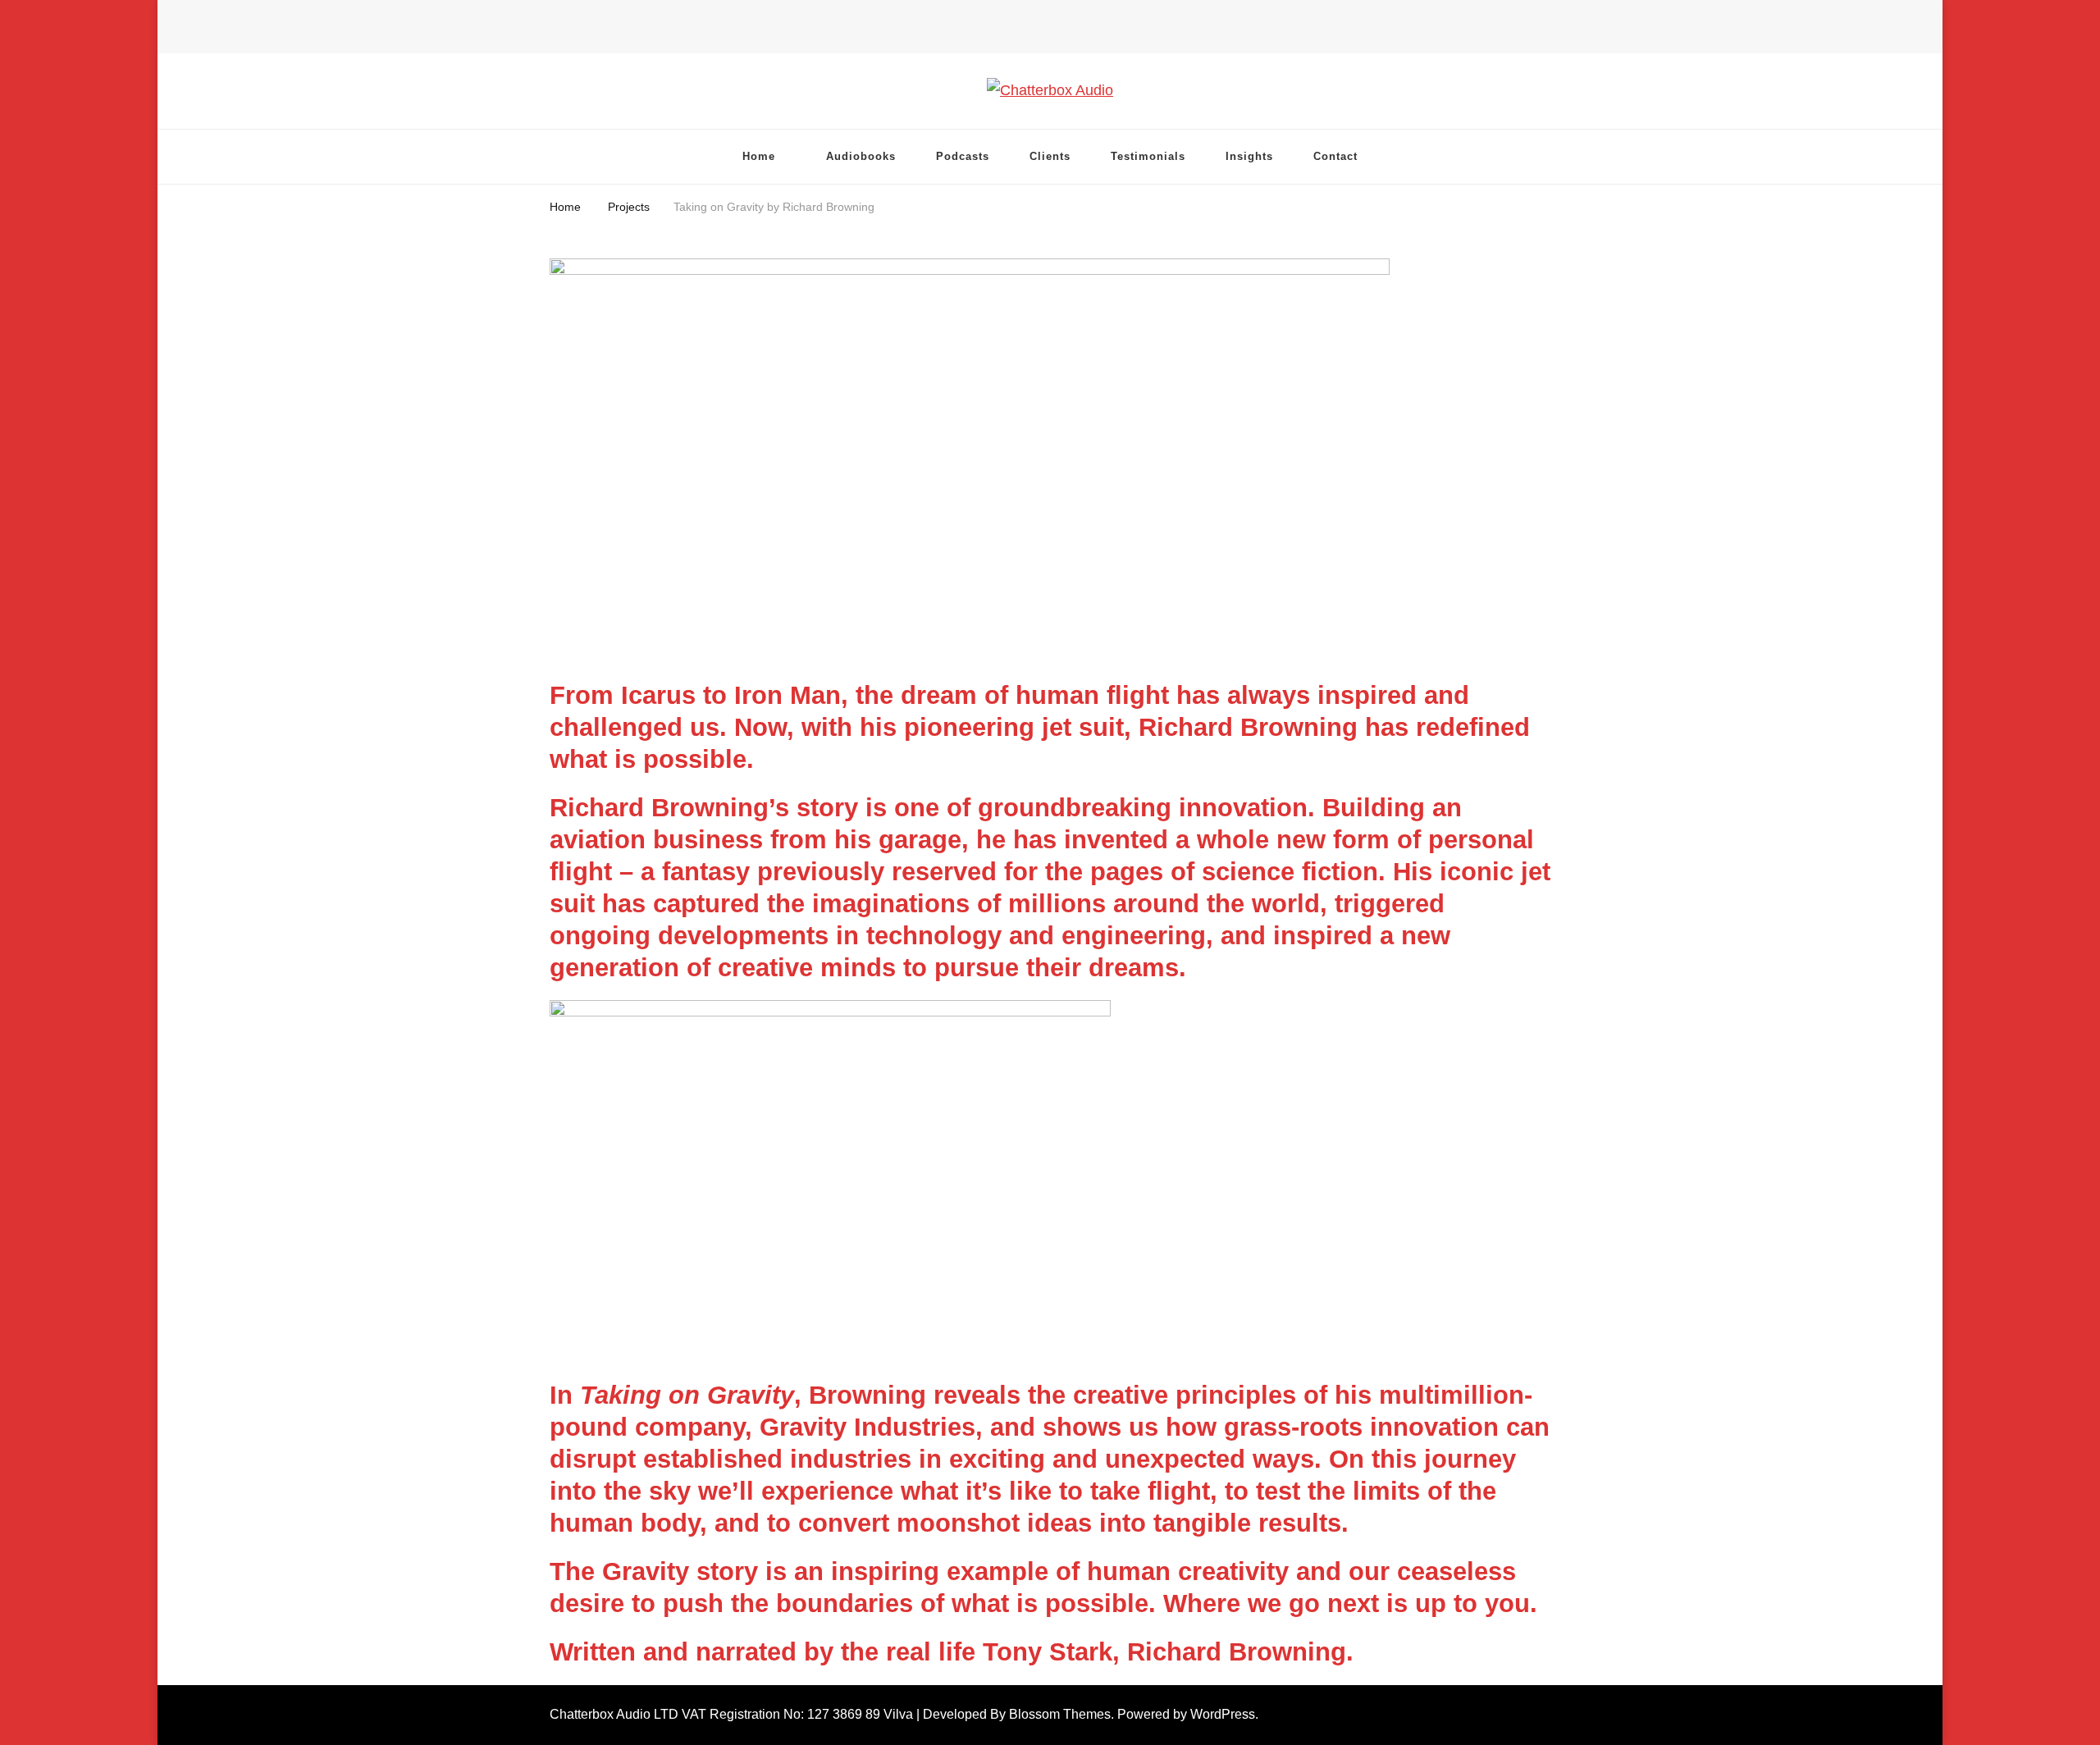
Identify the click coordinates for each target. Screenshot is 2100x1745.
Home (759, 156)
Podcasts (963, 156)
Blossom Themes (1060, 1714)
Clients (1050, 156)
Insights (1249, 156)
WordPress (1223, 1714)
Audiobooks (861, 156)
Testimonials (1148, 156)
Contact (1335, 156)
